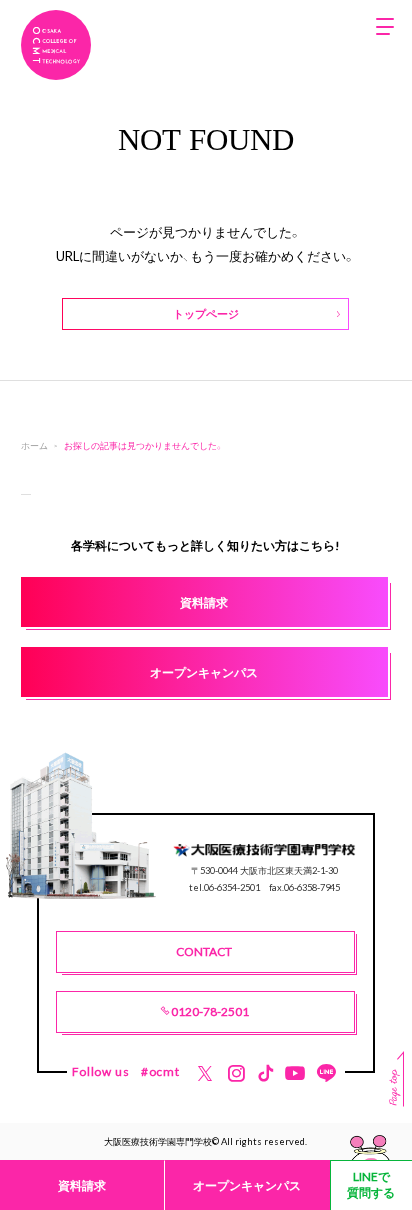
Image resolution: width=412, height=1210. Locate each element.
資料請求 (82, 1185)
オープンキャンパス (247, 1185)
